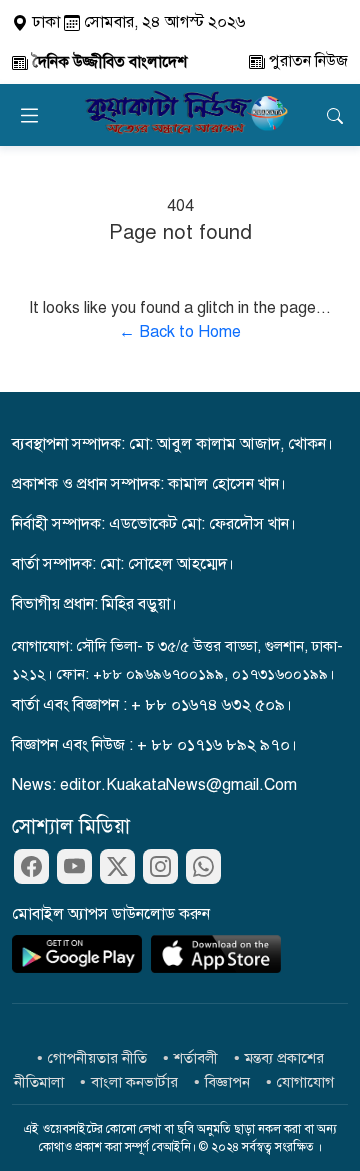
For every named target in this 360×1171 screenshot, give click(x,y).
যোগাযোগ (305, 1082)
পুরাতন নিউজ (306, 61)
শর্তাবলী (196, 1058)
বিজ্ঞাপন (227, 1082)
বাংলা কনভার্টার (134, 1082)
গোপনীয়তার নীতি (97, 1058)
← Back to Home (180, 332)
